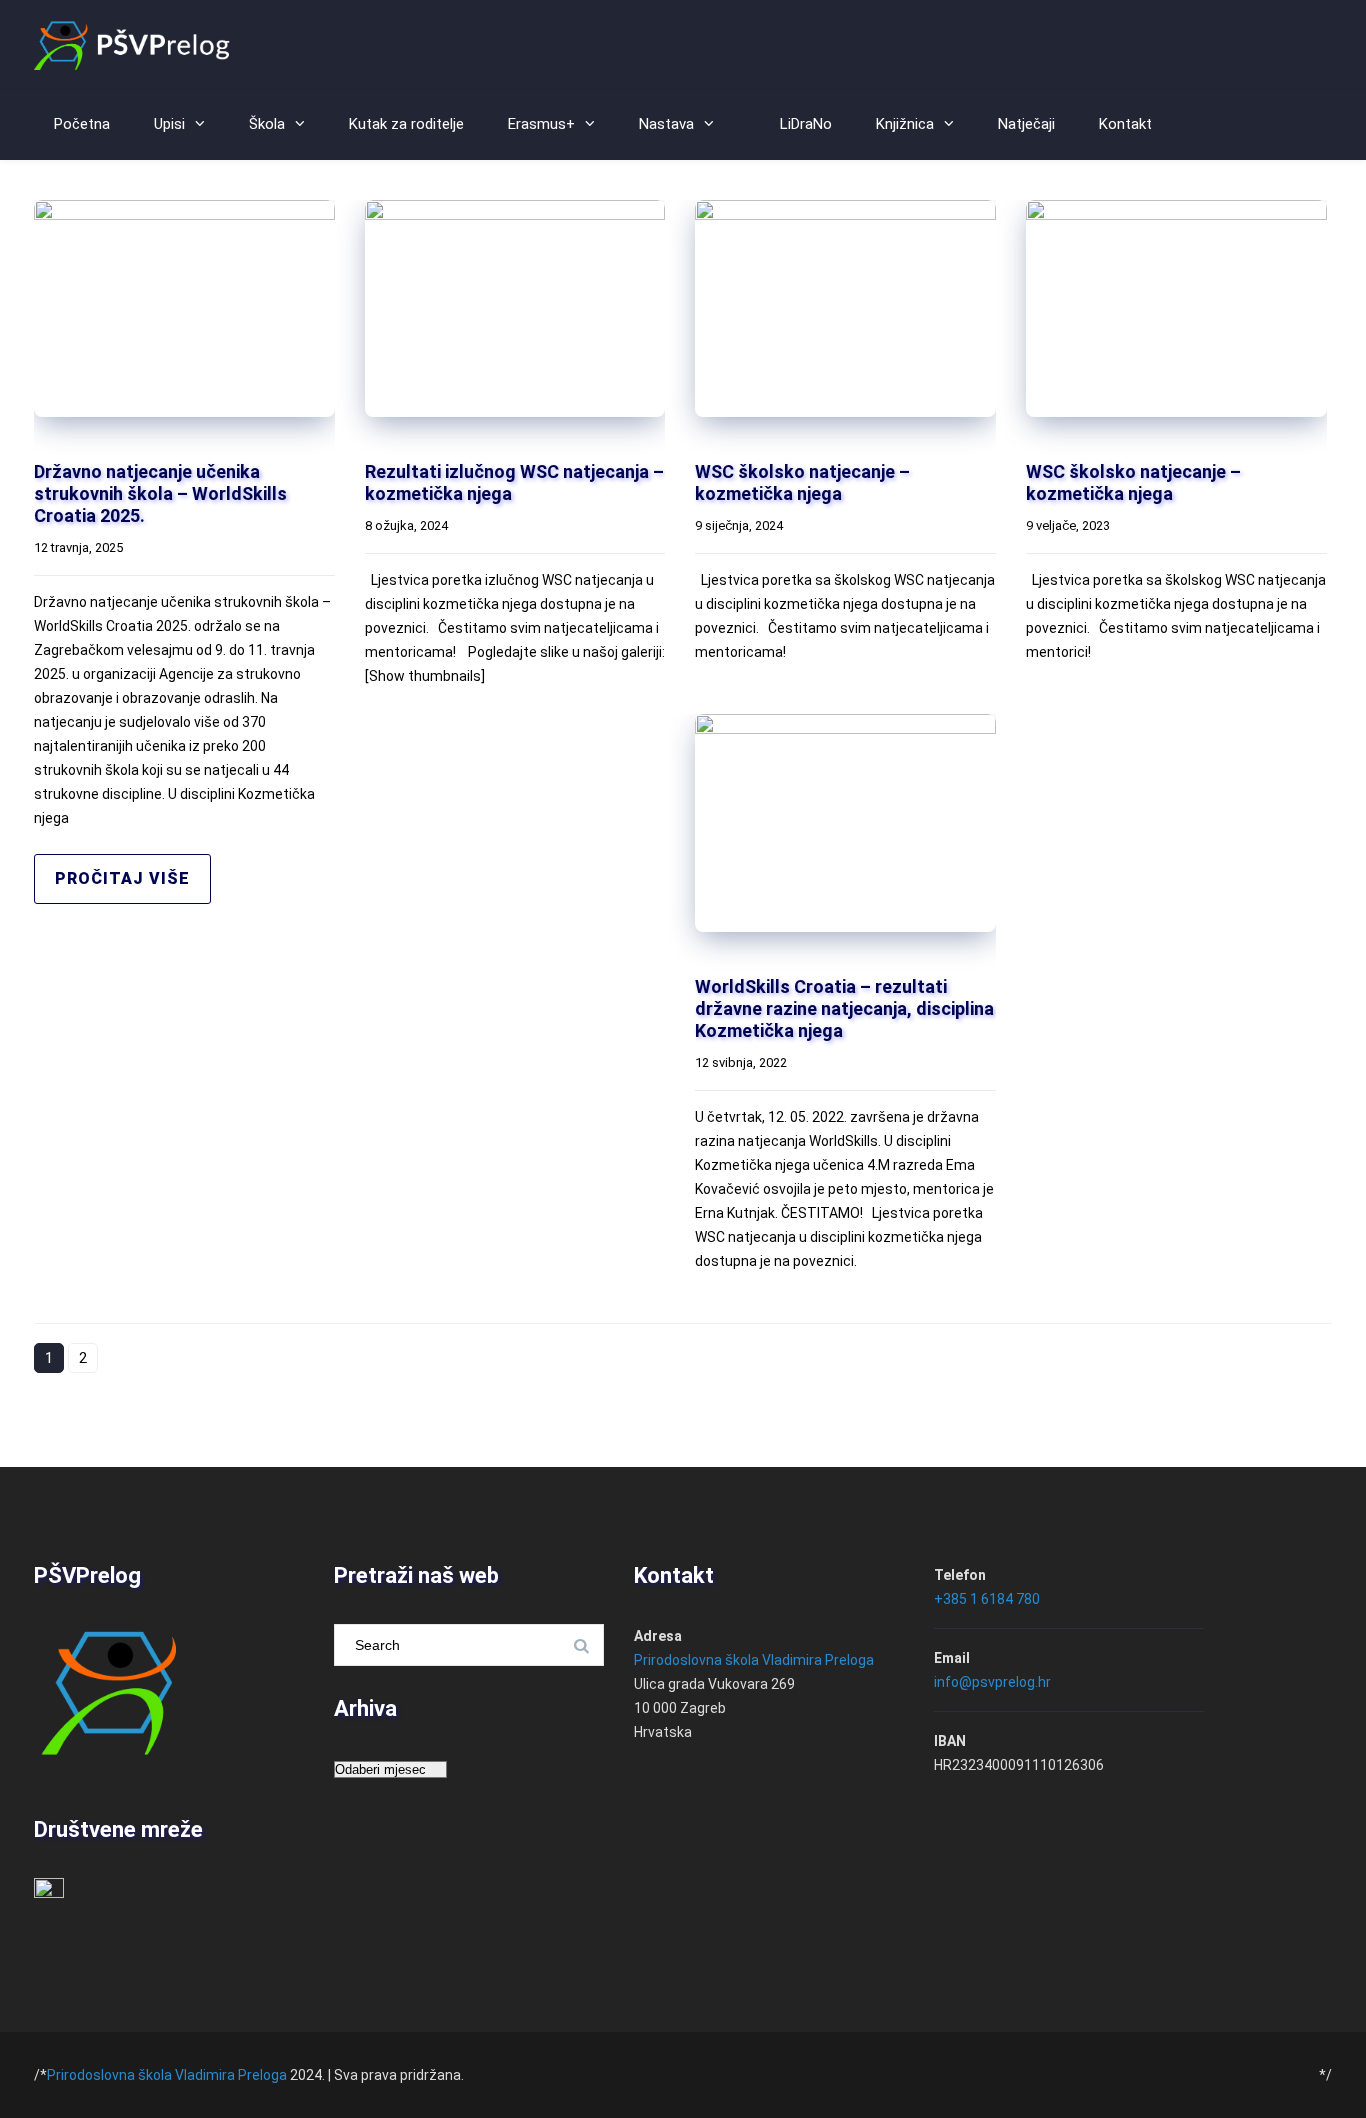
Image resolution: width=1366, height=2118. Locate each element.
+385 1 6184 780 (987, 1599)
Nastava (666, 124)
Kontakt (1125, 124)
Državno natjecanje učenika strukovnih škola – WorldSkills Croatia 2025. (160, 493)
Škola (267, 124)
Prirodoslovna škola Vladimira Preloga (754, 1660)
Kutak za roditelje (406, 124)
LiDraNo (806, 124)
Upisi (169, 124)
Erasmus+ (541, 124)
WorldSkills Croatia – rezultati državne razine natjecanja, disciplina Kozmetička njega (844, 1008)
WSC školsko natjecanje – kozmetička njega (802, 482)
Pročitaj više (122, 878)
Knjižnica (905, 124)
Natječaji (1026, 124)
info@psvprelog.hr (992, 1682)
